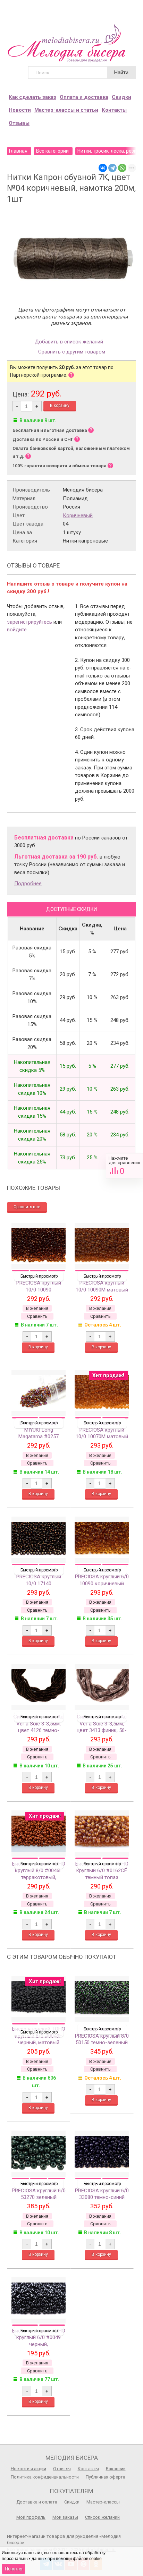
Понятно (14, 2569)
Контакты (114, 110)
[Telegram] (112, 168)
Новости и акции (28, 2469)
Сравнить (124, 1166)
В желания (37, 1308)
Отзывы (19, 123)
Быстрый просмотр (39, 1276)
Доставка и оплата (37, 2502)
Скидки (121, 97)
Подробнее (28, 884)
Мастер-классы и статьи (66, 110)
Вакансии (116, 2469)
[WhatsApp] (122, 168)
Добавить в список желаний (69, 342)
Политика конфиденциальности (45, 2477)
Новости (20, 110)
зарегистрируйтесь (30, 622)
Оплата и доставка (84, 97)
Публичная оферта (106, 2477)
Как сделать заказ (32, 97)
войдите (17, 630)
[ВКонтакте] (103, 168)
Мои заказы (65, 2517)
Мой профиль (31, 2517)
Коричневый (78, 515)
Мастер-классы (103, 2502)
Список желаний (102, 2517)
